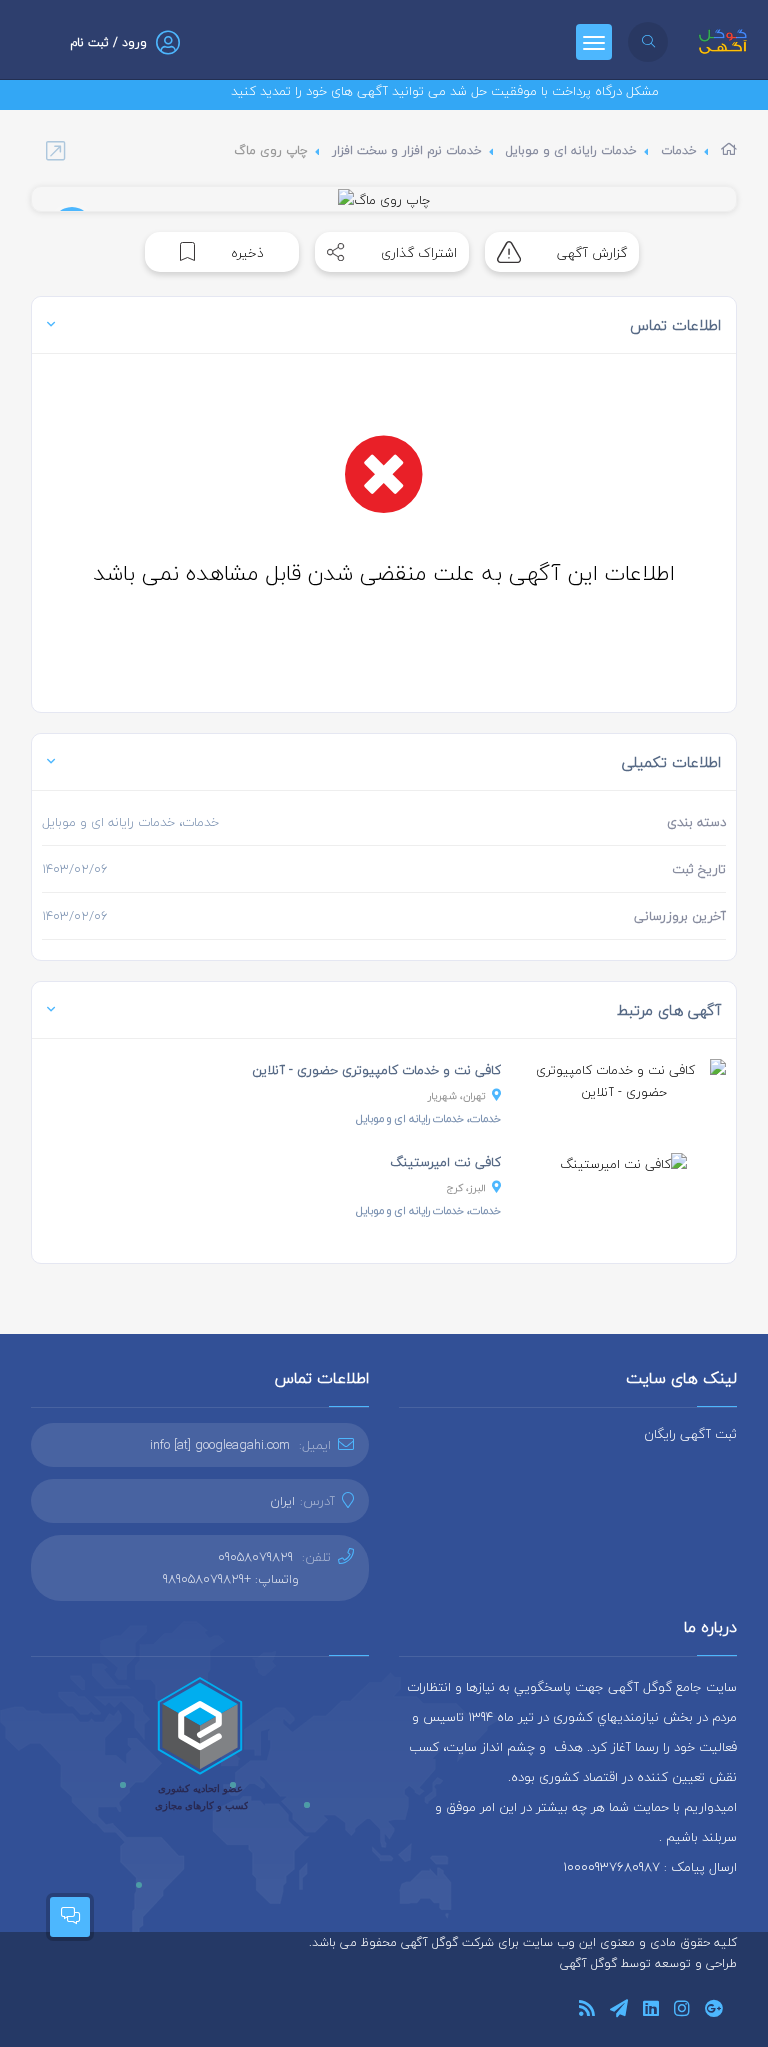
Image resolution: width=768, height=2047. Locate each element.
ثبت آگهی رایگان (690, 1434)
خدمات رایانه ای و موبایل (571, 150)
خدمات (679, 150)
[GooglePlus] (713, 2011)
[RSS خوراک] (587, 2011)
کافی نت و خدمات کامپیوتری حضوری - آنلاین (376, 1070)
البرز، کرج (466, 1187)
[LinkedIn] (651, 2011)
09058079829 (255, 1557)
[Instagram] (682, 2011)
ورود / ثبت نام (108, 42)
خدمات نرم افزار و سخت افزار (407, 150)
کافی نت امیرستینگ (445, 1162)
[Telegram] (619, 2011)
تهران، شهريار (457, 1095)
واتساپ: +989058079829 (231, 1579)
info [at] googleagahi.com (220, 1445)
